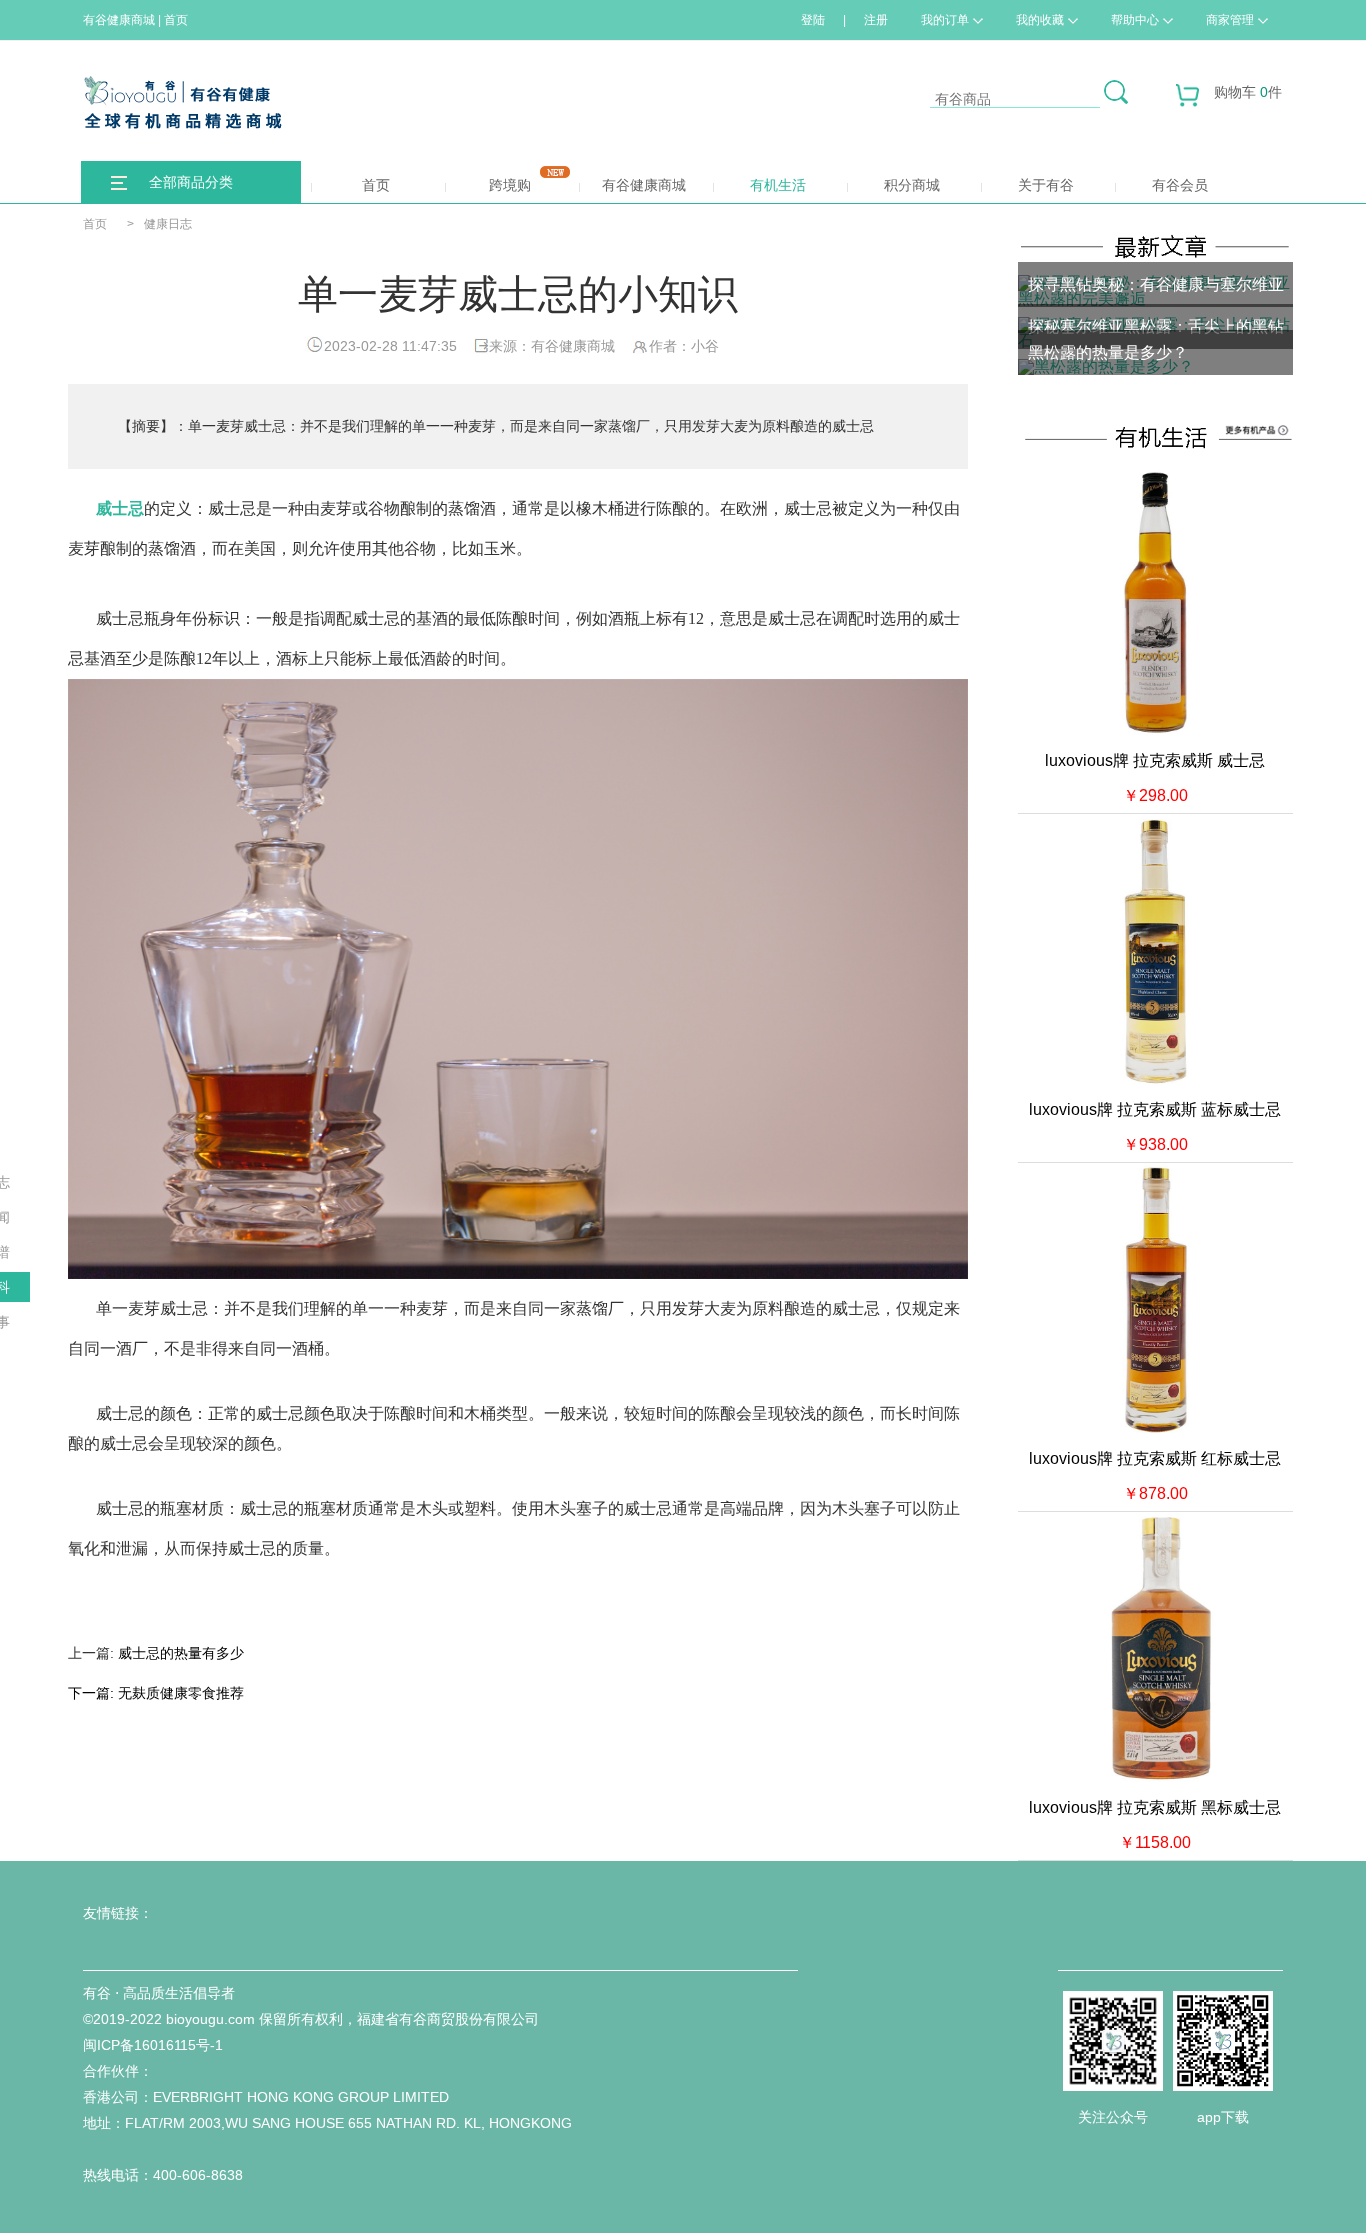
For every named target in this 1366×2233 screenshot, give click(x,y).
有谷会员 (1180, 185)
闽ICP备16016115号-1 (153, 2045)
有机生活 (778, 185)
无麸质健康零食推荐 (181, 1693)
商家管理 (1230, 20)
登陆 (813, 20)
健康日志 (168, 224)
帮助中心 (1135, 20)
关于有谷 (1046, 185)
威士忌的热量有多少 (181, 1653)
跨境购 (510, 185)
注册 (876, 20)
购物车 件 (1248, 92)
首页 (376, 185)
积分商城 (912, 185)
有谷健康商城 (644, 185)
